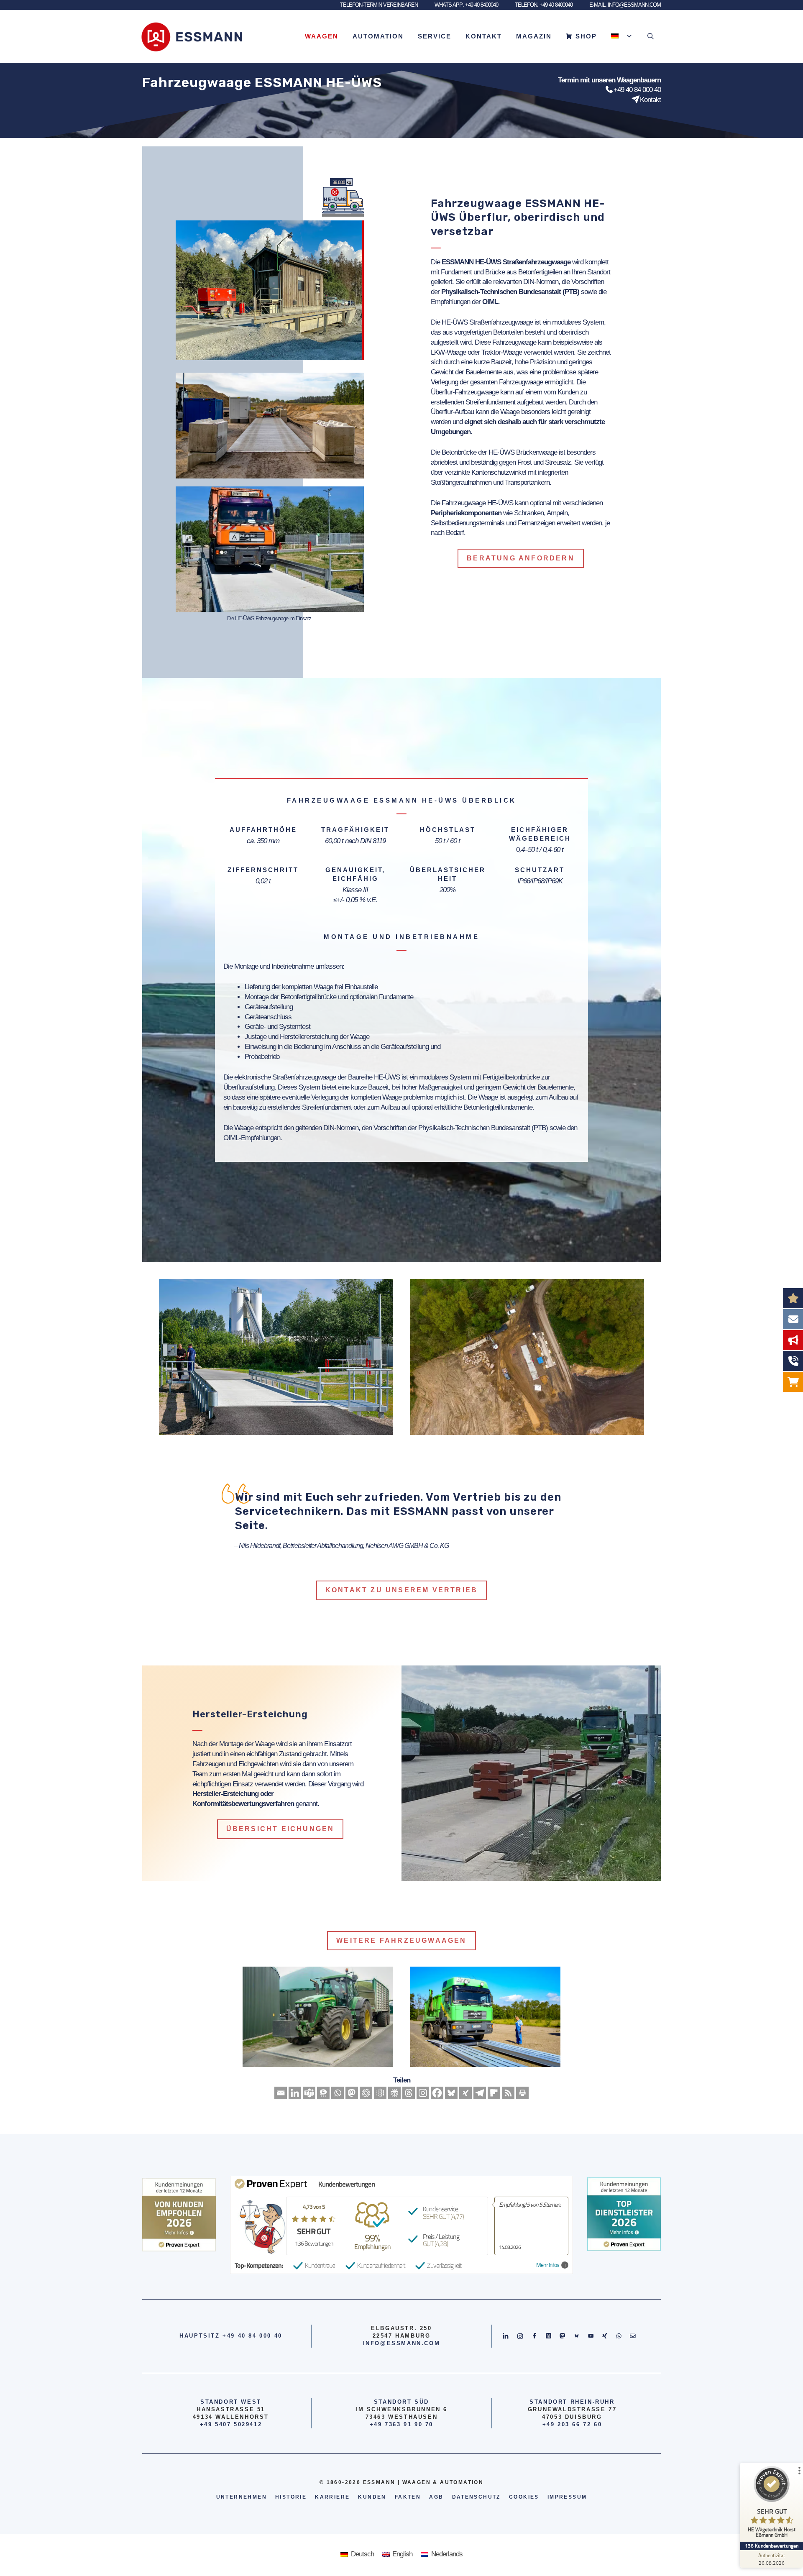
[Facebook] (437, 2093)
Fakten (408, 2497)
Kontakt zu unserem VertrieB (401, 1590)
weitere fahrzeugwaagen (401, 1940)
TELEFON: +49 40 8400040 (544, 5)
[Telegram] (480, 2093)
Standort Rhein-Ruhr (572, 2402)
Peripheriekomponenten (466, 513)
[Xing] (465, 2093)
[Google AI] (380, 2093)
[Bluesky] (451, 2093)
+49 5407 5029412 (231, 2424)
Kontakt (484, 36)
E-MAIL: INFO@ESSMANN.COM (625, 5)
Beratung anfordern (521, 558)
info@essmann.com (402, 2343)
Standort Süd (401, 2402)
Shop (586, 36)
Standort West (231, 2402)
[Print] (522, 2093)
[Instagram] (423, 2093)
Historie (291, 2497)
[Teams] (309, 2093)
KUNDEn (372, 2497)
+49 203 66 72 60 (572, 2424)
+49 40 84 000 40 (637, 90)
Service (435, 36)
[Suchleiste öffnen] (651, 36)
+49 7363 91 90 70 (401, 2424)
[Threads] (409, 2093)
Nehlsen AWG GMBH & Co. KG (407, 1546)
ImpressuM (567, 2497)
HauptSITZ (199, 2336)
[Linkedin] (295, 2093)
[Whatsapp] (338, 2093)
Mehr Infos (548, 2265)
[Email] (281, 2093)
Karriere (332, 2497)
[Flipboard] (494, 2093)
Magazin (534, 36)
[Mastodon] (352, 2093)
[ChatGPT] (366, 2093)
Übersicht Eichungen (280, 1829)
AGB (436, 2497)
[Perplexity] (394, 2093)
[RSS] (508, 2093)
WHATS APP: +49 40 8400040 (466, 5)
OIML (490, 302)
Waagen (322, 36)
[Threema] (323, 2093)
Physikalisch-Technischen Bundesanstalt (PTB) (510, 292)
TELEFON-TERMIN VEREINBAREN (379, 5)
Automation (378, 36)
